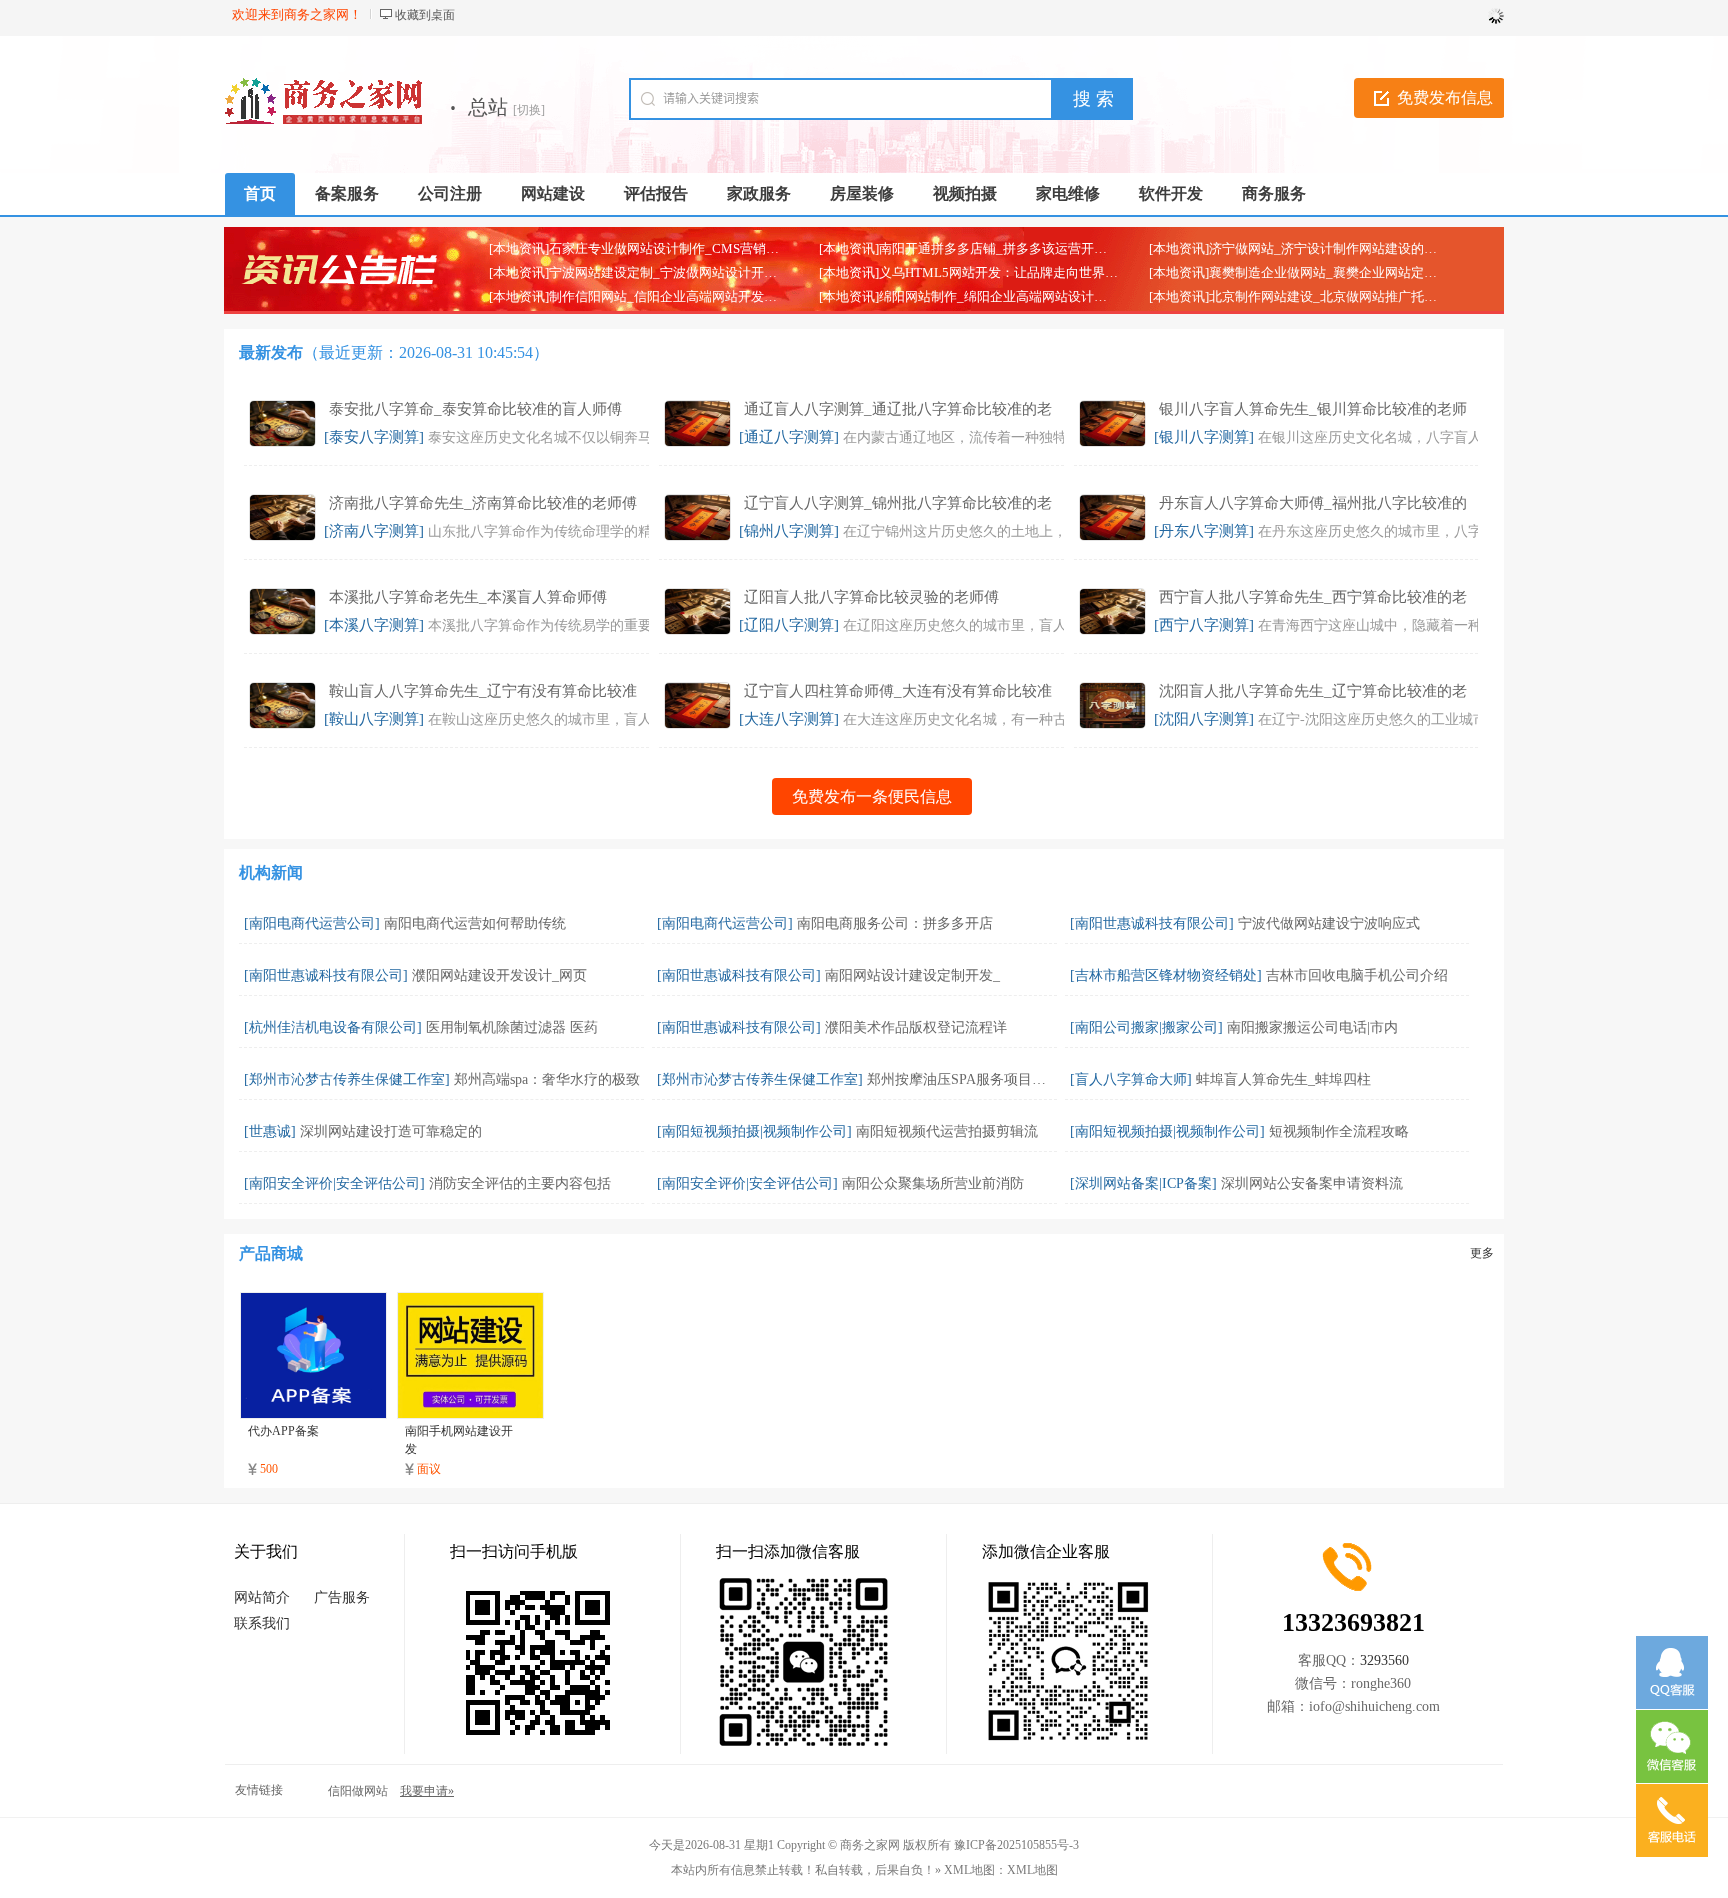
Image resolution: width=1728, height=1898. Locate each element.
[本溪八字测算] (374, 625)
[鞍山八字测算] (374, 719)
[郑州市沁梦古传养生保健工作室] (347, 1079)
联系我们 (262, 1623)
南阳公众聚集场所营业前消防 (933, 1183)
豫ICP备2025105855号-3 (1016, 1845)
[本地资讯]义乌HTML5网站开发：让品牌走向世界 (962, 272)
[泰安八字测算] (374, 437)
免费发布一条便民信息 (872, 796)
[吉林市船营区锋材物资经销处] (1166, 975)
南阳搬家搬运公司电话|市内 (1312, 1027)
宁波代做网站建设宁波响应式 (1329, 923)
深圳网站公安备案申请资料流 (1312, 1183)
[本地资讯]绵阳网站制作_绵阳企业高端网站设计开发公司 (982, 296)
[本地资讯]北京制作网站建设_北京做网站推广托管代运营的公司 (1332, 296)
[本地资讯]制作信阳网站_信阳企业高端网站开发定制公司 (652, 296)
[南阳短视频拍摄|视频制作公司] (754, 1131)
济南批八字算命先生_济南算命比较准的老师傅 (483, 503)
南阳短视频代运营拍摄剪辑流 (947, 1131)
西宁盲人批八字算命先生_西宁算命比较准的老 (1313, 597)
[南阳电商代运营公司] (312, 923)
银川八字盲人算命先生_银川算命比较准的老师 (1313, 409)
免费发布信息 (1445, 97)
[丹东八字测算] (1204, 531)
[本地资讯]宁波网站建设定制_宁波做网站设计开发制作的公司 (665, 272)
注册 (1442, 15)
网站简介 (262, 1597)
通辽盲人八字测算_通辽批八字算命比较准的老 (898, 409)
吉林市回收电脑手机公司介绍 (1357, 975)
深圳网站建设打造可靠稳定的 (391, 1131)
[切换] (529, 110)
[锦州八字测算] (789, 531)
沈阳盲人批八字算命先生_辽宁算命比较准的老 (1313, 691)
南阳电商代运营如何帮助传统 (475, 923)
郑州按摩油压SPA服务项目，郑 (963, 1079)
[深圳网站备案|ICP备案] (1143, 1183)
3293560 (1384, 1660)
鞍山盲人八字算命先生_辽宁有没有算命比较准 (483, 691)
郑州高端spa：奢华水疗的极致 (547, 1079)
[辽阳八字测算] (789, 625)
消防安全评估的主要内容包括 (520, 1183)
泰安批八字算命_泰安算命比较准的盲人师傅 (475, 409)
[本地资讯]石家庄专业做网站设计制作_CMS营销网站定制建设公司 (679, 248)
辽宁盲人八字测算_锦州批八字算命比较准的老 (898, 503)
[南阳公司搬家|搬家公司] (1146, 1027)
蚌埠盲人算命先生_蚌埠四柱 (1283, 1079)
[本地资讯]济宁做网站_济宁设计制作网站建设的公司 (1299, 248)
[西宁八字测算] (1204, 625)
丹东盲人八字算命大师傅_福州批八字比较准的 (1313, 503)
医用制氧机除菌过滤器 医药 (512, 1027)
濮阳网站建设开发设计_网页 (499, 975)
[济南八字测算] (374, 531)
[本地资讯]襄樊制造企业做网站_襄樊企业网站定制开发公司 (1319, 272)
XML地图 (1032, 1870)
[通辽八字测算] (789, 437)
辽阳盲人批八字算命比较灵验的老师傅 (871, 597)
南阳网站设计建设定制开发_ (912, 975)
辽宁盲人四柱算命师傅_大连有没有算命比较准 (898, 691)
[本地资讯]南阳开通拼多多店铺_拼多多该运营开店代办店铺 (989, 248)
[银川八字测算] (1204, 437)
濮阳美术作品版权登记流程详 (916, 1027)
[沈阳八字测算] (1204, 719)
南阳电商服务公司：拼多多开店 (895, 923)
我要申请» (427, 1791)
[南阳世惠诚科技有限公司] (1152, 923)
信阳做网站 (358, 1791)
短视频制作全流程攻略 (1339, 1131)
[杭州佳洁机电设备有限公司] (333, 1027)
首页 (260, 193)
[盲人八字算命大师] (1131, 1079)
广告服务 (342, 1597)
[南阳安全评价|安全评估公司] (334, 1183)
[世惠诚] (270, 1131)
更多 (1482, 1253)
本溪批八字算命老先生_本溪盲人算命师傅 (468, 597)
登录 (1484, 15)
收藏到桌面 (425, 15)
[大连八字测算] (789, 719)
